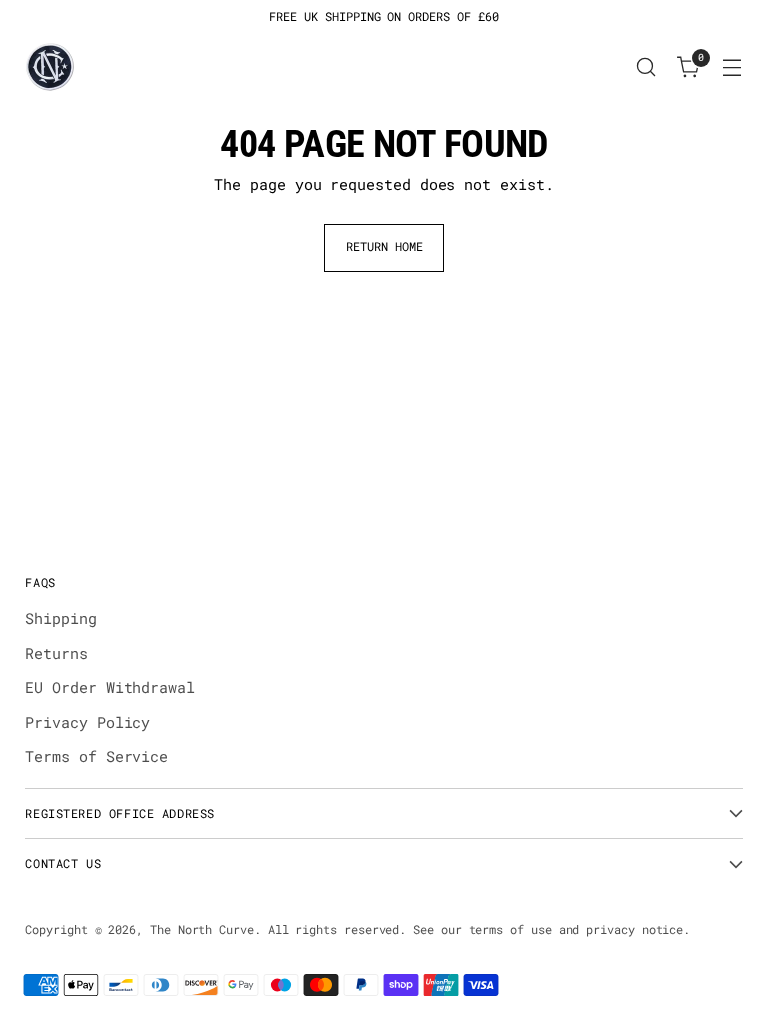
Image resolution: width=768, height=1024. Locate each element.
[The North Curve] (50, 67)
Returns (56, 653)
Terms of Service (96, 756)
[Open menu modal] (732, 67)
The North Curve (202, 929)
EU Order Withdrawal (110, 687)
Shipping (60, 618)
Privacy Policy (87, 722)
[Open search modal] (646, 67)
